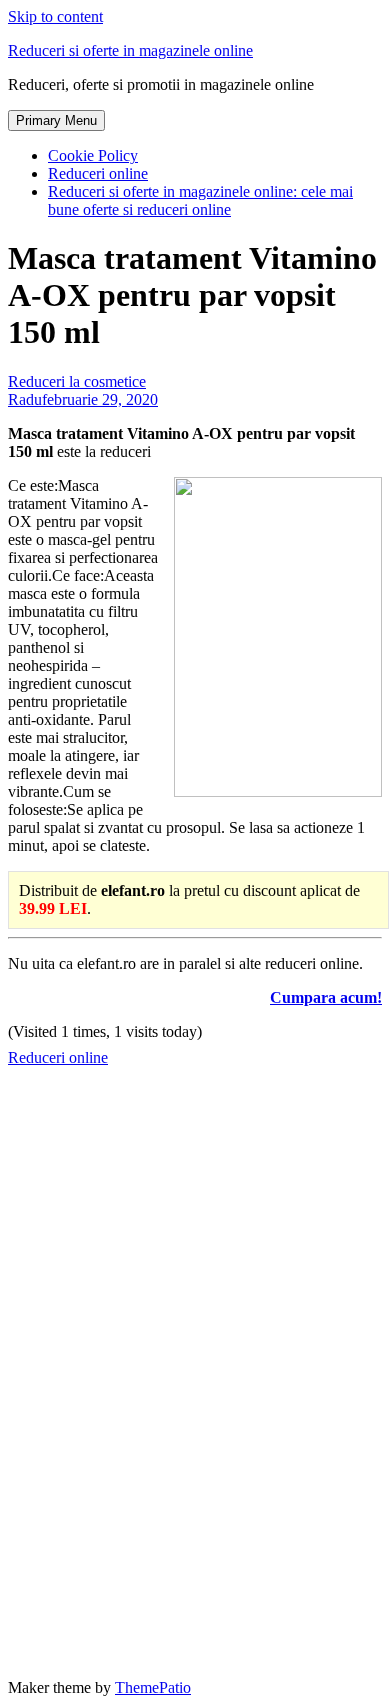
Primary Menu (56, 120)
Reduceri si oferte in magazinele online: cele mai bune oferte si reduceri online (200, 200)
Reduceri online (98, 173)
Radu (25, 399)
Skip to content (55, 16)
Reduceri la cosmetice (77, 381)
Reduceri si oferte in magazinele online (130, 50)
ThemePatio (153, 1687)
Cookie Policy (93, 155)
